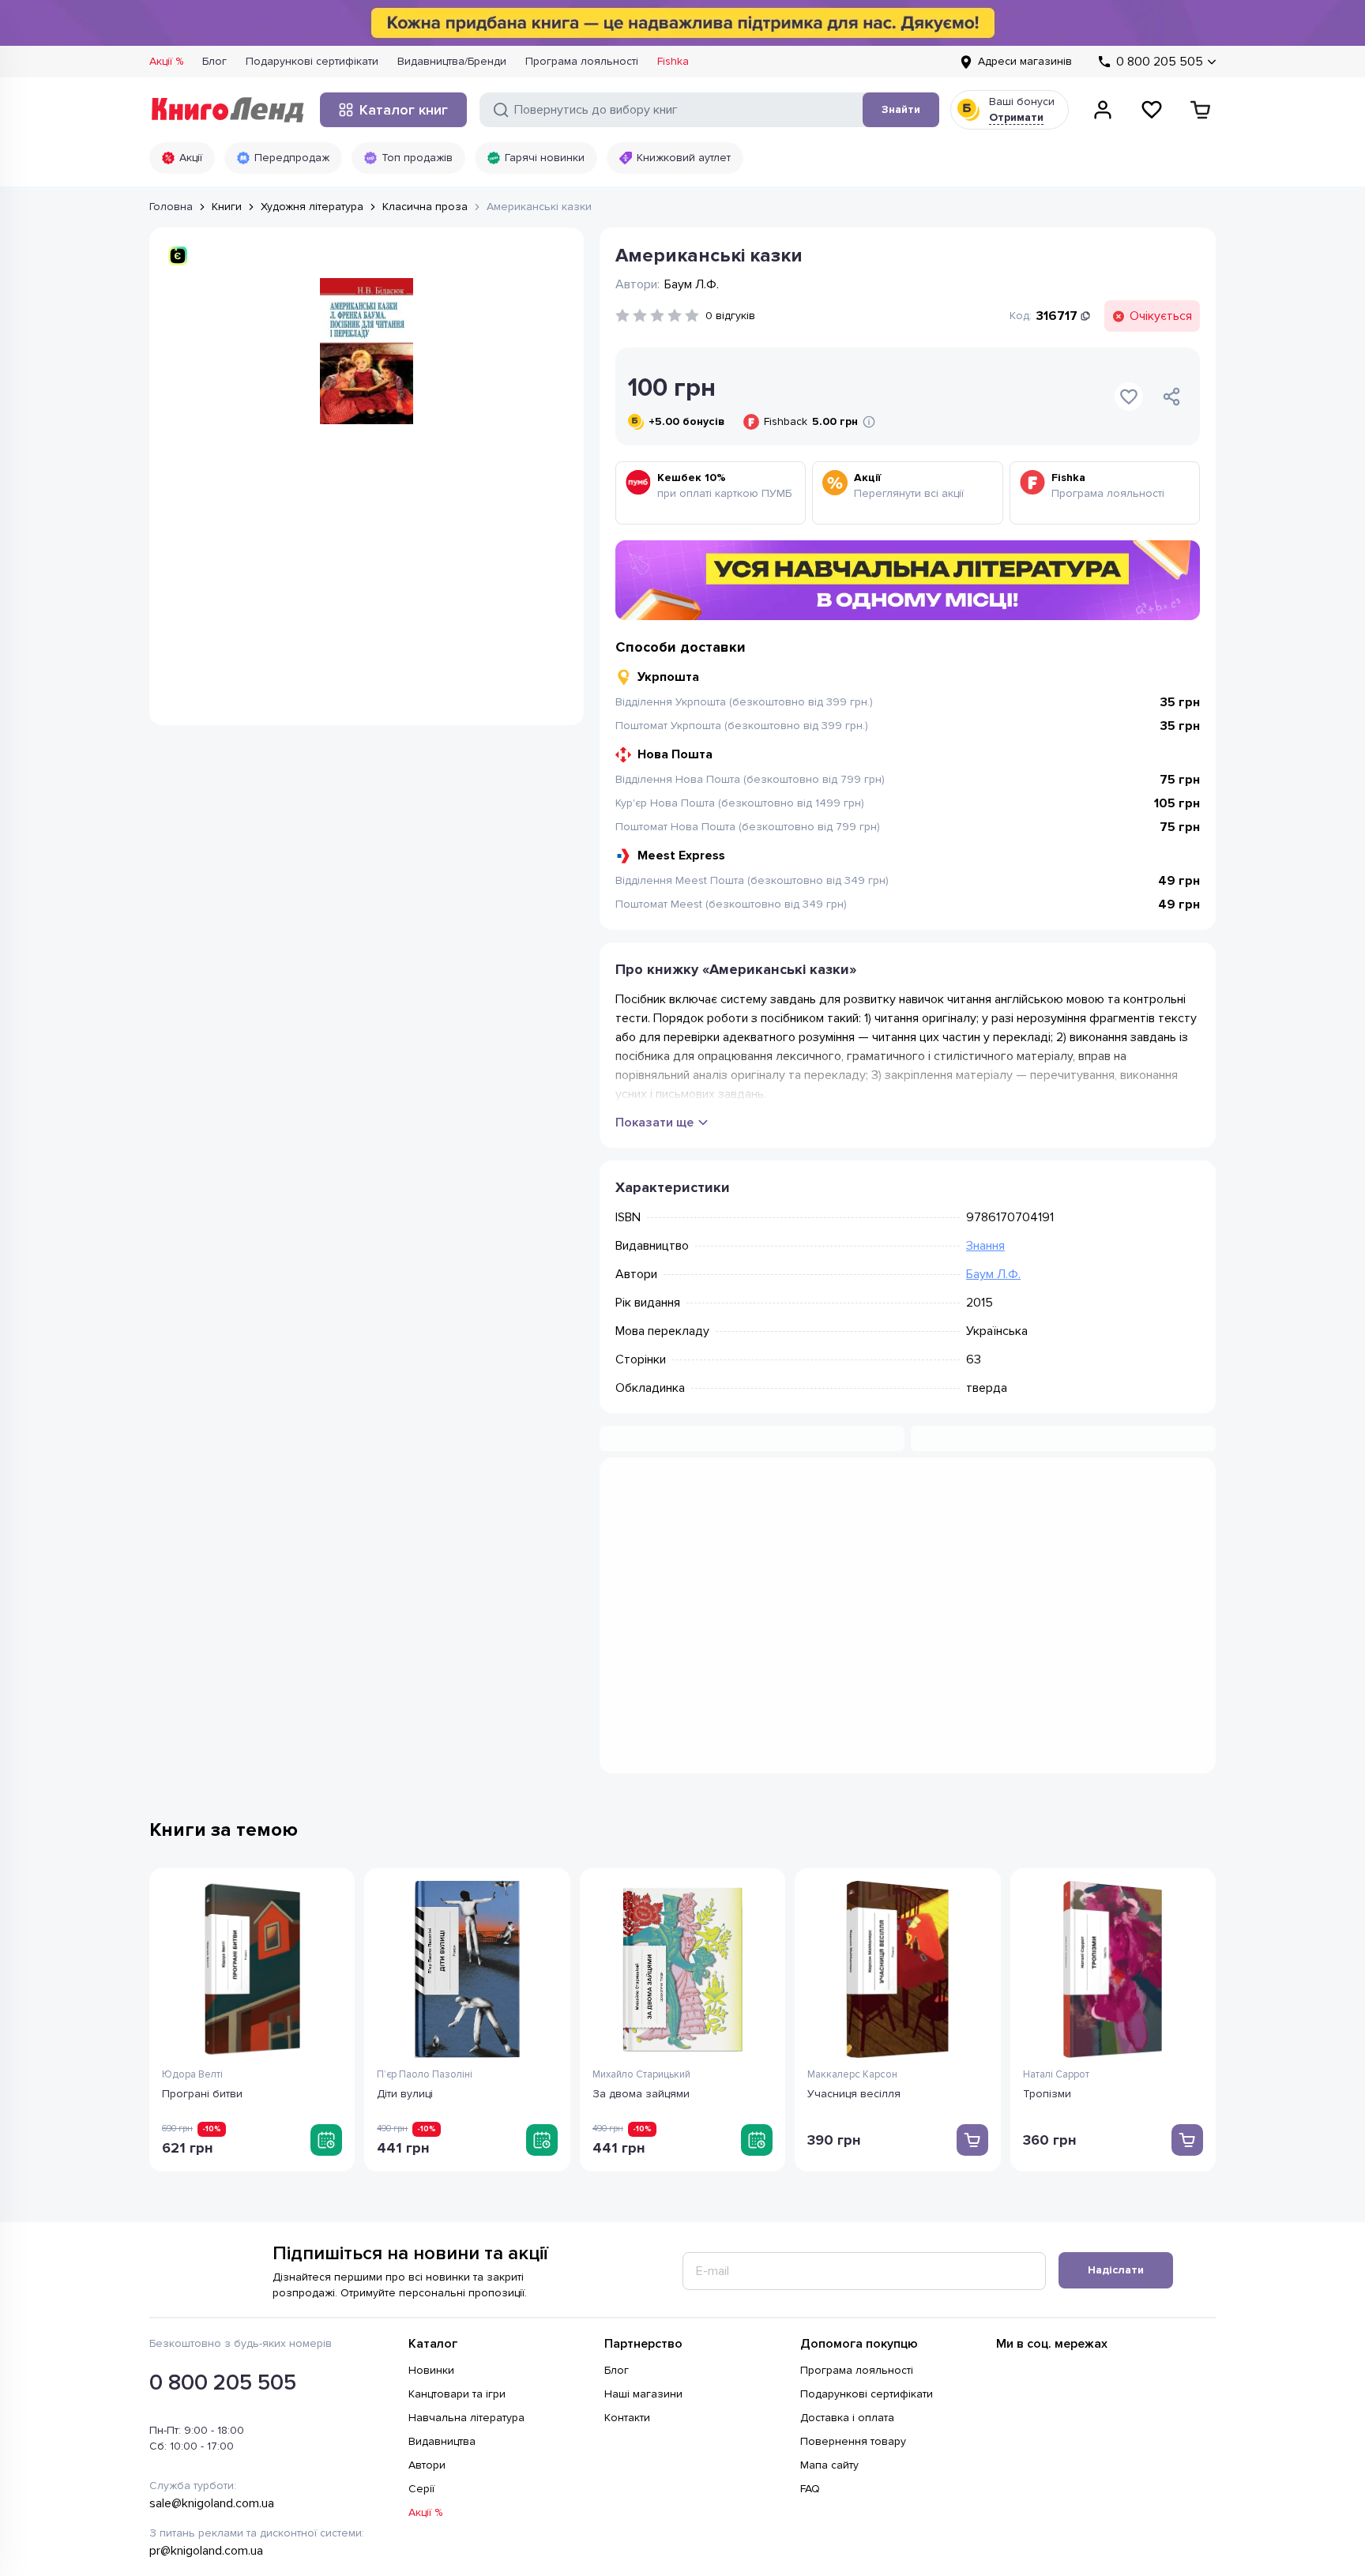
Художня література (312, 207)
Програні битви (202, 1944)
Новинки (431, 2221)
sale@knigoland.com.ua (212, 2354)
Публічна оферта (350, 2472)
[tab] (761, 1499)
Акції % (166, 61)
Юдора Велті (192, 1925)
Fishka (673, 61)
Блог (214, 61)
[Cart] (1201, 110)
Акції (191, 158)
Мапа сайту (829, 2316)
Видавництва (442, 2292)
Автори (427, 2316)
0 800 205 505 (223, 2233)
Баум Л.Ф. (993, 1274)
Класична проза (425, 207)
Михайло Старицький (641, 1925)
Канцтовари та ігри (457, 2245)
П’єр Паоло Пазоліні (425, 1925)
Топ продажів (417, 158)
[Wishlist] (1152, 110)
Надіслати (1116, 2121)
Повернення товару (853, 2292)
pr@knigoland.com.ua (206, 2401)
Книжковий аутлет (684, 158)
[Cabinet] (1103, 110)
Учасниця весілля (854, 1944)
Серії (421, 2339)
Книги (227, 207)
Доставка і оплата (847, 2268)
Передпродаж (292, 158)
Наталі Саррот (1056, 1925)
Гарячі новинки (545, 158)
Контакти (627, 2268)
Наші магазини (643, 2245)
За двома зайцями (641, 1944)
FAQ (810, 2339)
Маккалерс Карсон (852, 1925)
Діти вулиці (405, 1944)
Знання (985, 1246)
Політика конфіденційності (218, 2472)
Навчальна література (466, 2268)
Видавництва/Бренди (452, 61)
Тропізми (1047, 1944)
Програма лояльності (582, 61)
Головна (171, 207)
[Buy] (326, 1991)
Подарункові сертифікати (312, 61)
